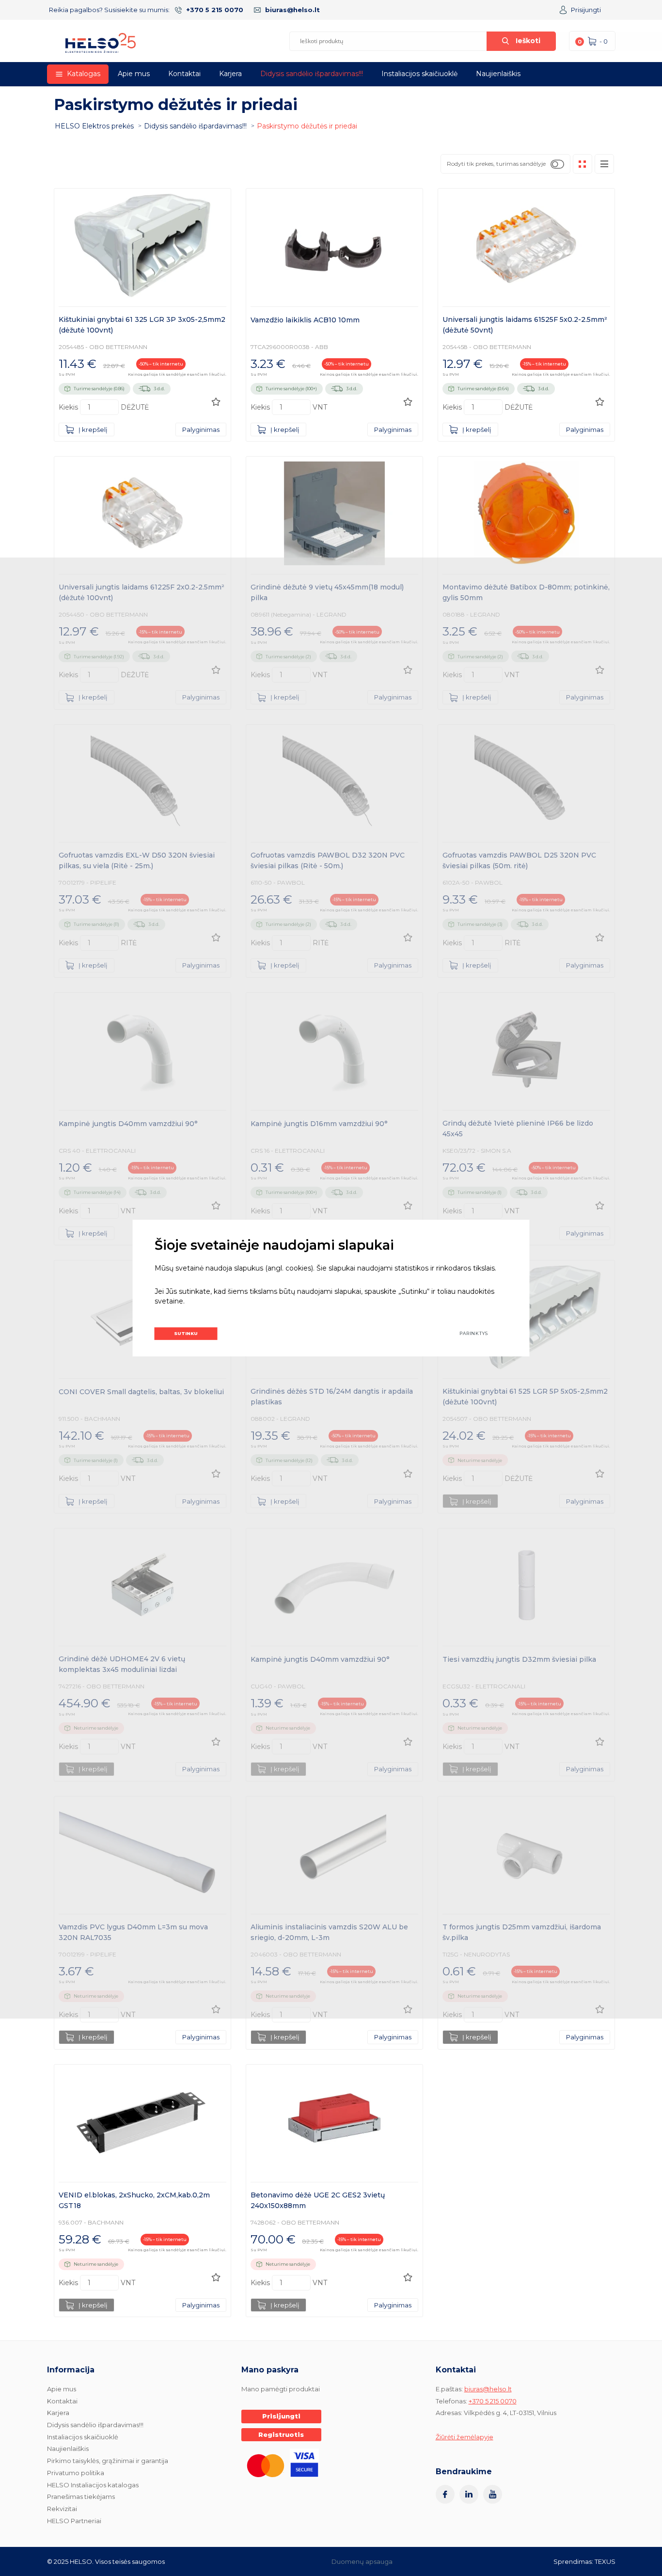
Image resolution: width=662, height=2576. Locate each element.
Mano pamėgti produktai (281, 2389)
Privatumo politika (76, 2473)
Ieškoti (528, 41)
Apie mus (134, 74)
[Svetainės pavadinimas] (101, 43)
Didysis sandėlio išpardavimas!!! (312, 74)
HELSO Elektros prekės (94, 126)
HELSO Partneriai (74, 2521)
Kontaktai (184, 74)
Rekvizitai (62, 2509)
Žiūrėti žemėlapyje (465, 2437)
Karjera (230, 74)
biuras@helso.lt (292, 10)
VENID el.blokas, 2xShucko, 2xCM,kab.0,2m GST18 (134, 2200)
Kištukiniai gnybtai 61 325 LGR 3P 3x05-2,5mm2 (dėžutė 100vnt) (142, 325)
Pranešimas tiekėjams (81, 2496)
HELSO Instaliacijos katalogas (93, 2485)
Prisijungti (586, 10)
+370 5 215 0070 (215, 10)
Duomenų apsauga (362, 2561)
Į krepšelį (93, 429)
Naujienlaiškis (498, 74)
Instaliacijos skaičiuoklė (419, 74)
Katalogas (84, 74)
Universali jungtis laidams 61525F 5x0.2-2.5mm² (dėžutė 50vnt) (525, 325)
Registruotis (281, 2434)
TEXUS (605, 2561)
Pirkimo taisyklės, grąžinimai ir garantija (108, 2461)
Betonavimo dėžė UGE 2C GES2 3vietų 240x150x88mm (318, 2200)
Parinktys (474, 1333)
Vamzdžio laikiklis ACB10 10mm (305, 320)
